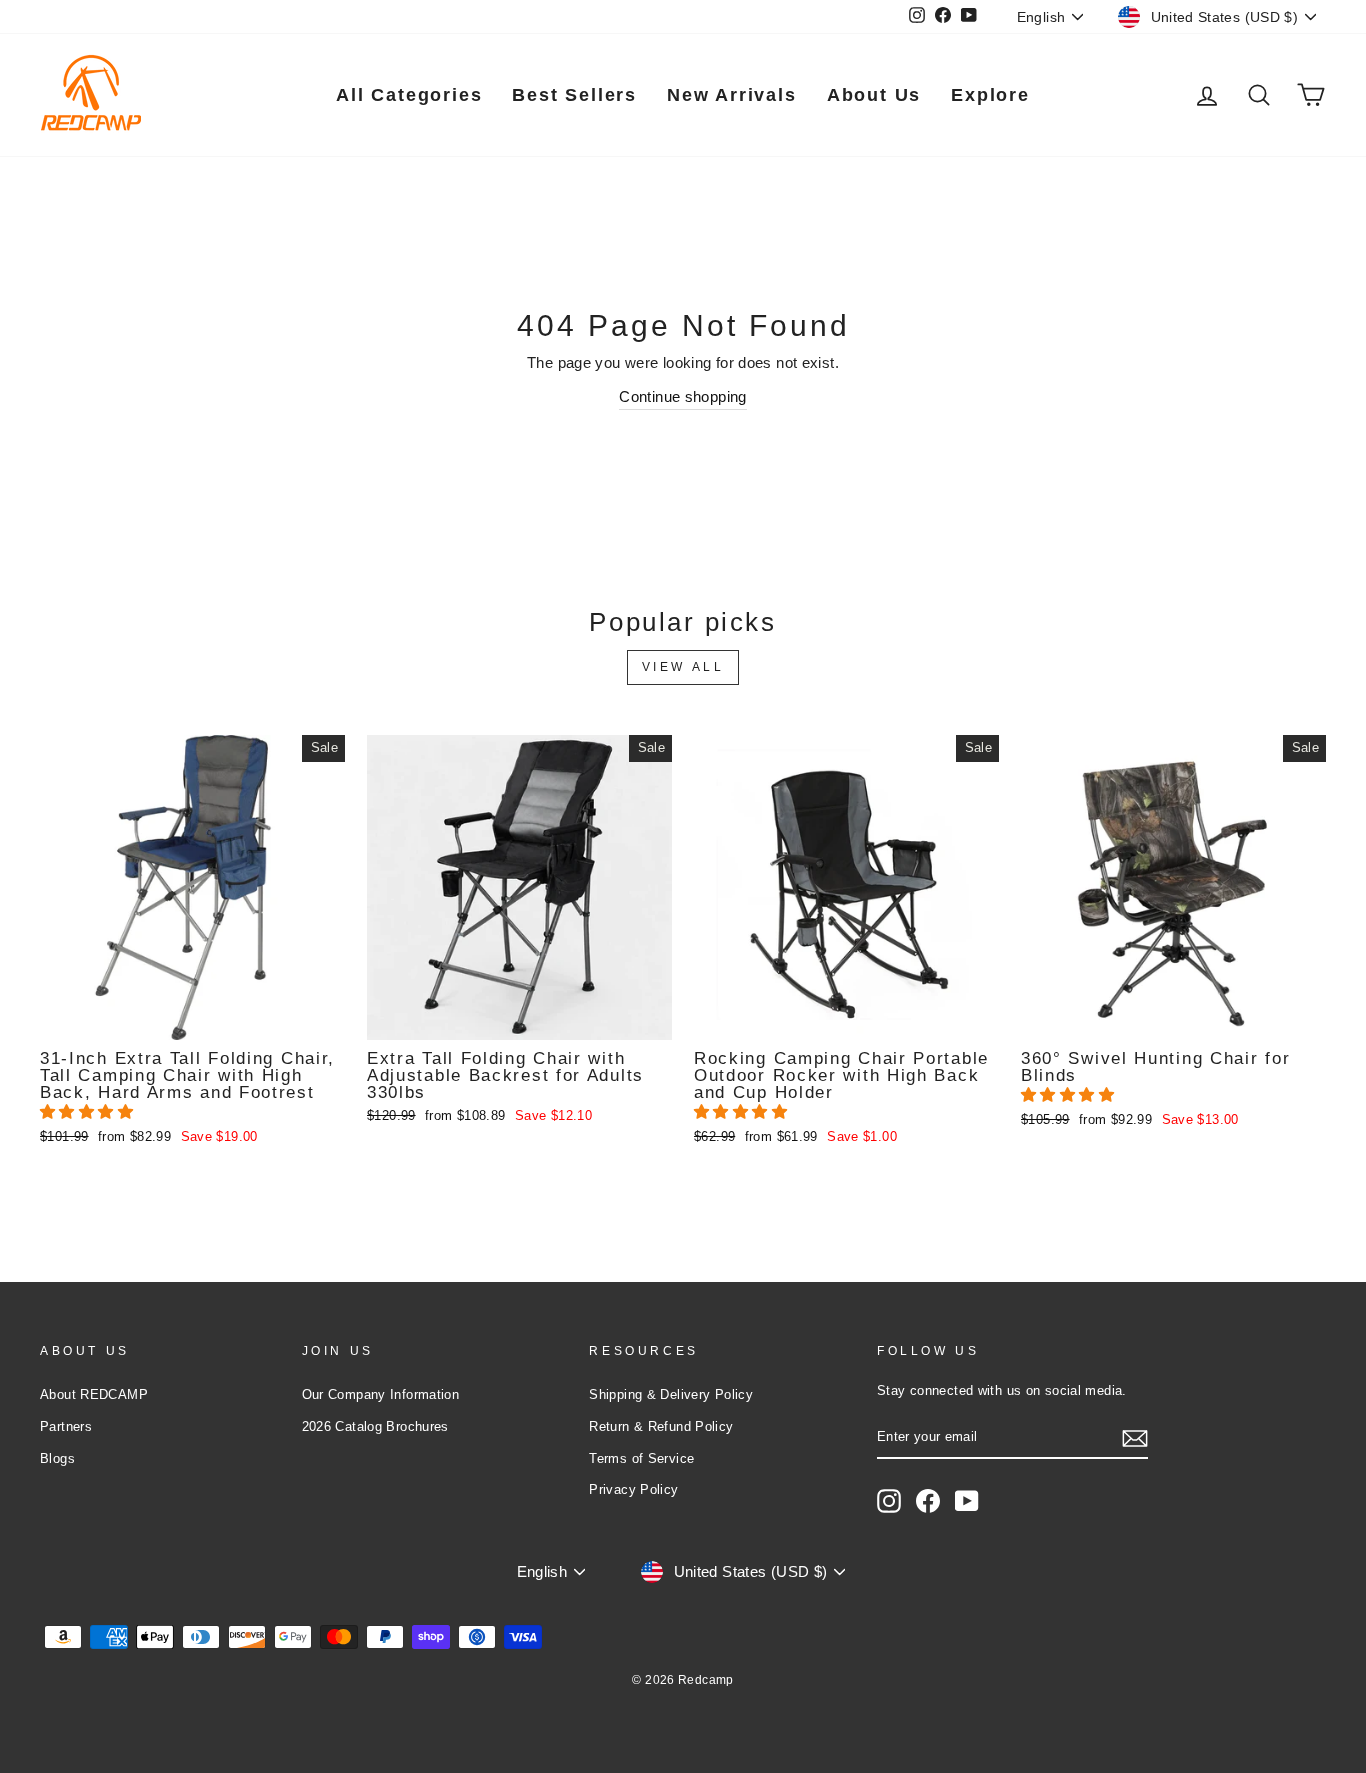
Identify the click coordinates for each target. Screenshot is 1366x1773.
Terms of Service (641, 1458)
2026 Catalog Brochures (375, 1426)
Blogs (57, 1458)
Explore (990, 95)
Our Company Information (381, 1394)
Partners (66, 1426)
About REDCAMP (94, 1394)
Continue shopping (682, 396)
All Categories (409, 95)
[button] (88, 1111)
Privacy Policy (633, 1489)
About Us (874, 95)
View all (683, 667)
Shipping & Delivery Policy (671, 1394)
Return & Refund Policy (661, 1426)
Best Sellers (574, 95)
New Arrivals (732, 95)
